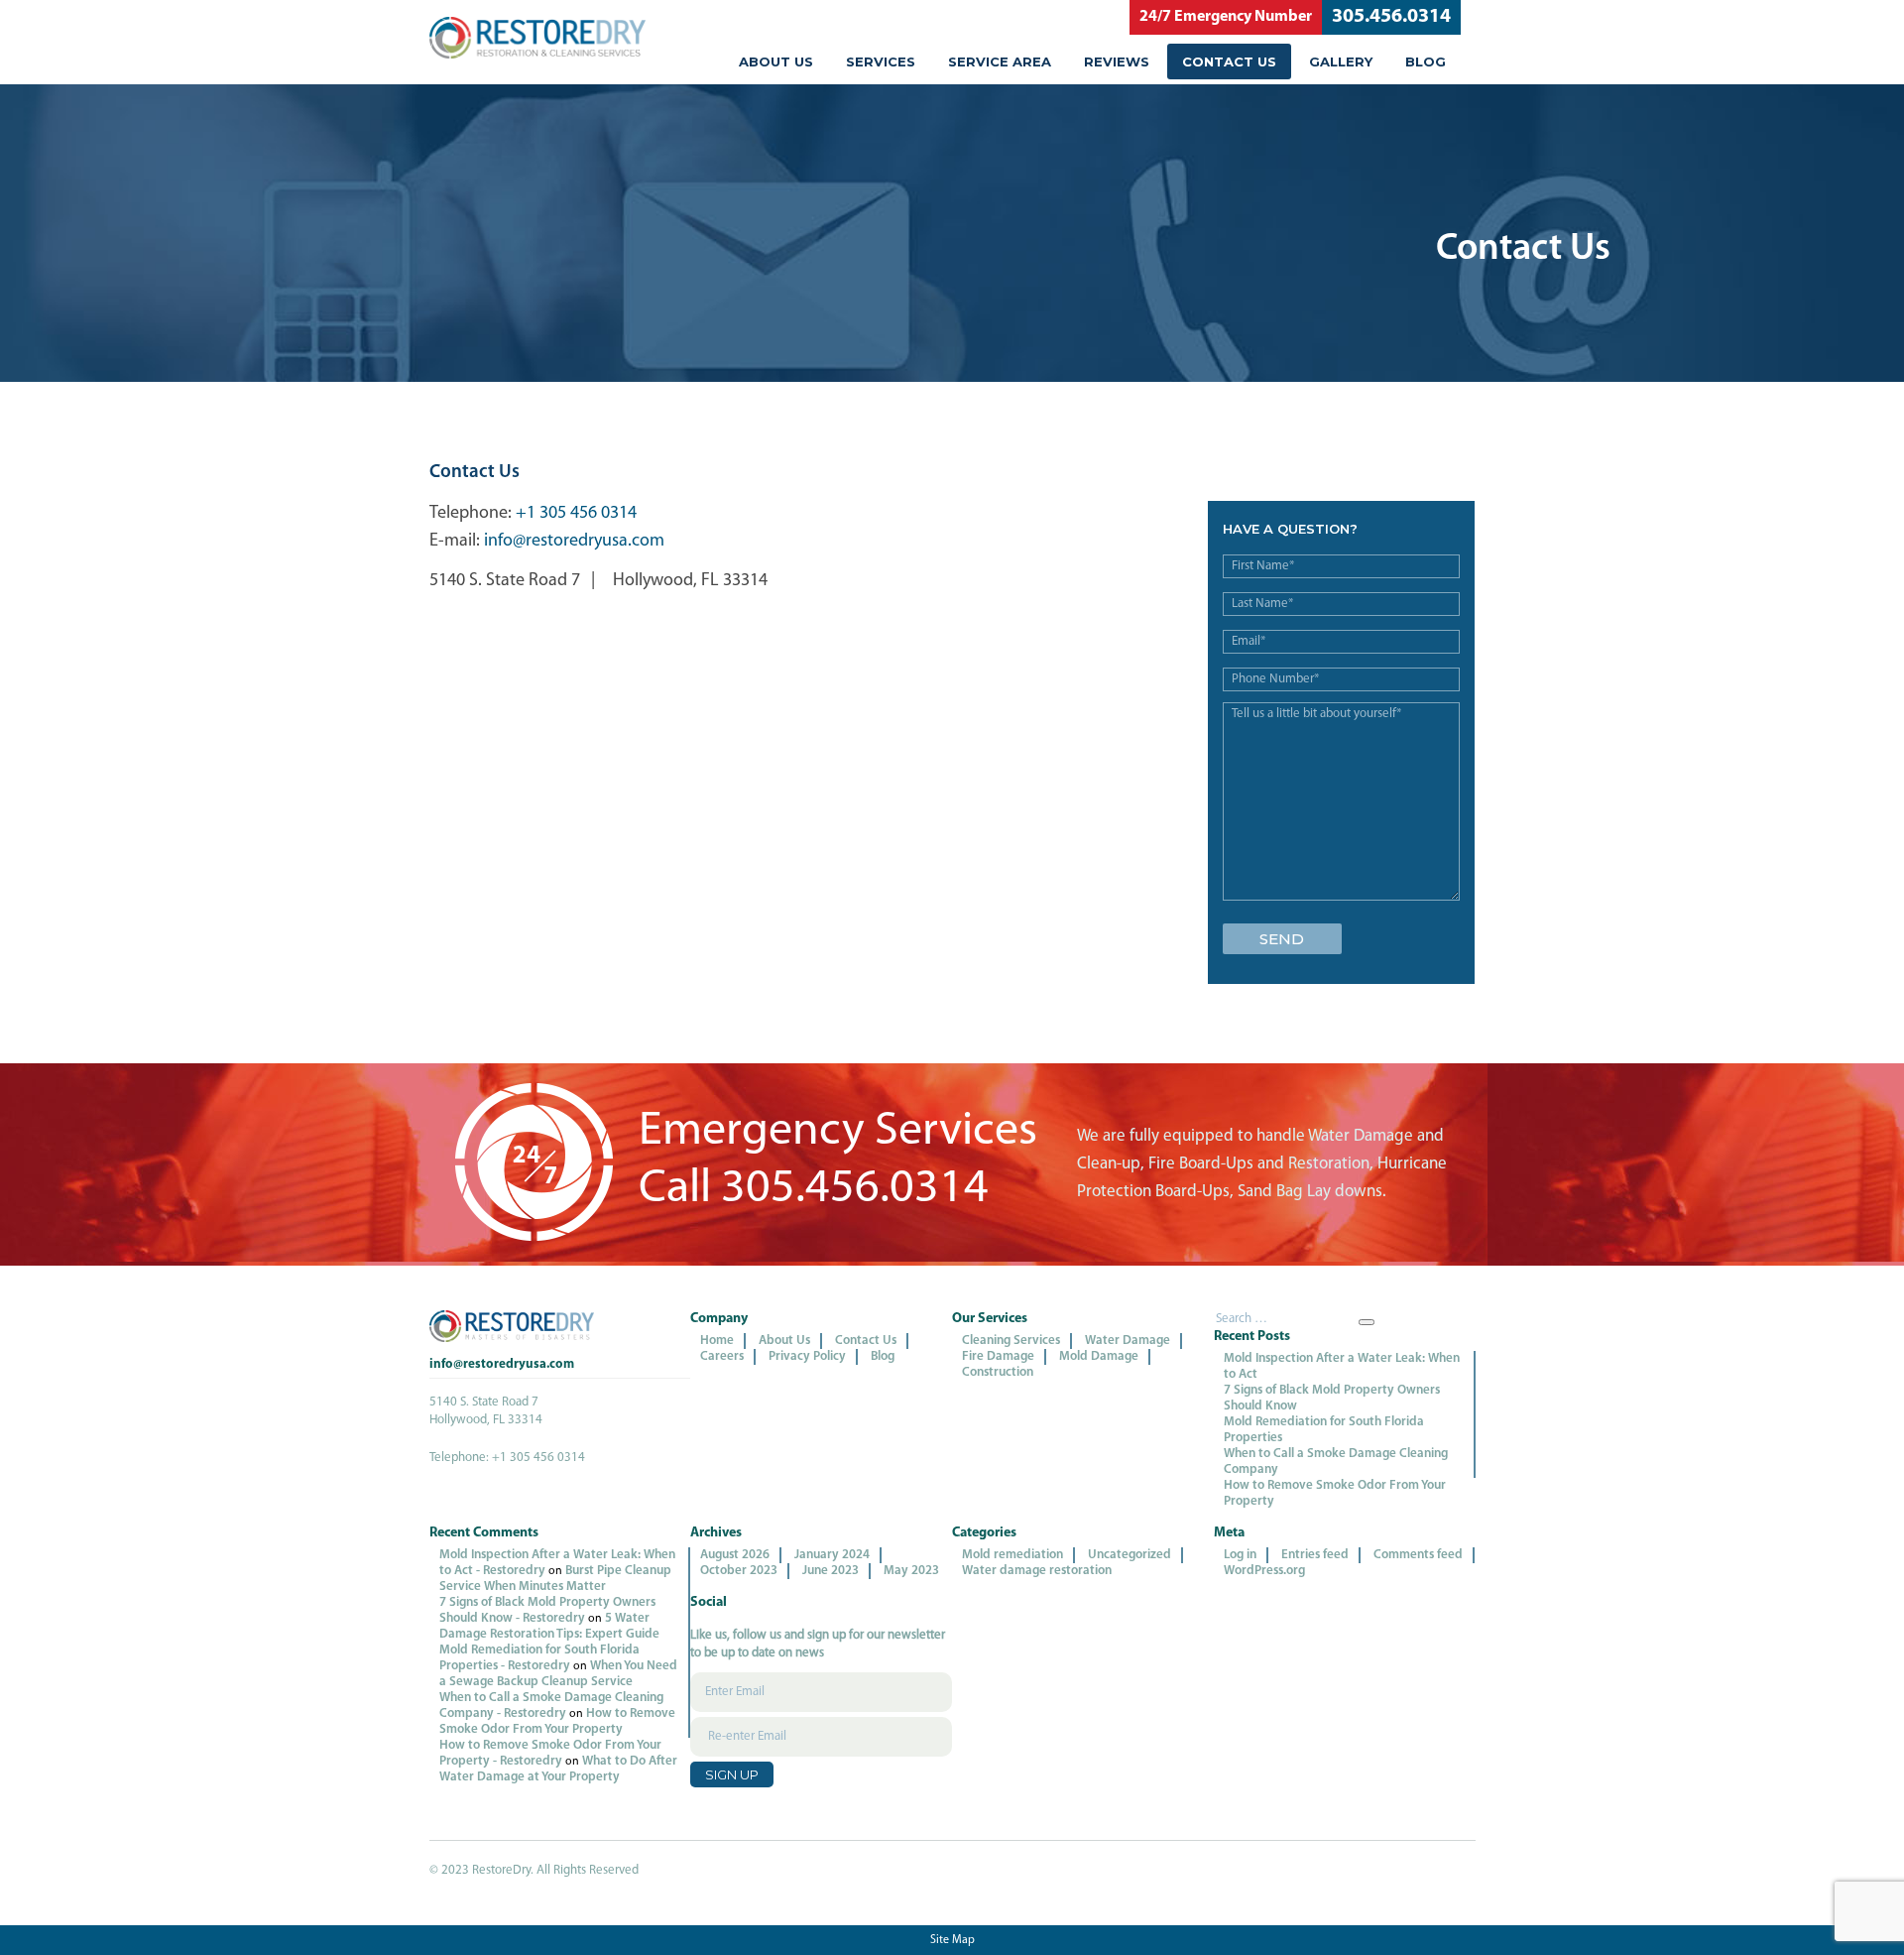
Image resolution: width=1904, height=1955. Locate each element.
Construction (998, 1372)
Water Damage (1128, 1341)
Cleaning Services (1011, 1341)
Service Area (1000, 61)
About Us (776, 61)
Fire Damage (998, 1356)
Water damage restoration (1037, 1571)
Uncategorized (1130, 1555)
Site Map (952, 1940)
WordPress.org (1264, 1571)
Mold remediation (1012, 1555)
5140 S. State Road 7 (505, 581)
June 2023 (831, 1571)
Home (717, 1341)
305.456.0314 (1391, 17)
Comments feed (1418, 1555)
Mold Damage (1099, 1356)
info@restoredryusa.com (574, 542)
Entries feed (1315, 1555)
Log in (1240, 1555)
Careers (722, 1356)
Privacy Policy (807, 1356)
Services (881, 61)
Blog (1426, 61)
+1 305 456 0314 (576, 514)
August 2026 (735, 1555)
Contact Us (1229, 61)
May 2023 (911, 1571)
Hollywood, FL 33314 (690, 581)
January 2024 (832, 1555)
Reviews (1117, 61)
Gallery (1341, 61)
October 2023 (739, 1571)
